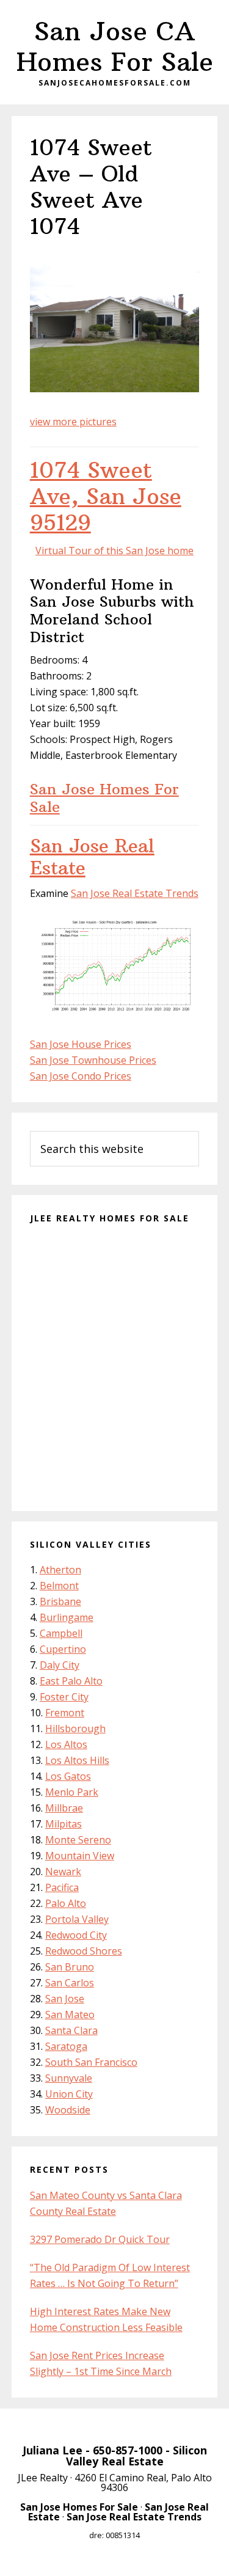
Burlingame (67, 1617)
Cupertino (63, 1649)
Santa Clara (71, 2030)
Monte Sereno (78, 1840)
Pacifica (62, 1887)
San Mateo (70, 2014)
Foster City (64, 1697)
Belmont (59, 1586)
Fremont (65, 1713)
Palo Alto (66, 1903)
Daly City (60, 1665)
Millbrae (64, 1808)
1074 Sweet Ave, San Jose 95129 (106, 496)
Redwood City (76, 1935)
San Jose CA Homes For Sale (115, 46)
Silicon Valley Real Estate (136, 2456)
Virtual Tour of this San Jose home (114, 551)
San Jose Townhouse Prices (93, 1060)
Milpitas (64, 1824)
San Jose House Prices (81, 1044)
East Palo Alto (71, 1681)
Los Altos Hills (77, 1760)
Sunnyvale (69, 2078)
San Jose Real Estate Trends (135, 893)
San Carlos (70, 1983)
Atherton (60, 1570)
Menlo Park (72, 1792)
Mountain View (80, 1856)
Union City (69, 2094)
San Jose (65, 1999)
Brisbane (60, 1601)
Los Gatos (68, 1776)
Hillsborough (75, 1729)
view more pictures (73, 422)
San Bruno (70, 1967)
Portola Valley (77, 1919)
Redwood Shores (84, 1951)
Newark (63, 1872)
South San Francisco (91, 2062)
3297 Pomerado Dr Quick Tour (100, 2239)
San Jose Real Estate (92, 857)
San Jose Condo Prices (81, 1076)
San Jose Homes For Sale (104, 798)
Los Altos (66, 1744)
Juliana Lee (53, 2450)
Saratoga (66, 2046)
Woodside (68, 2110)
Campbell (61, 1633)
